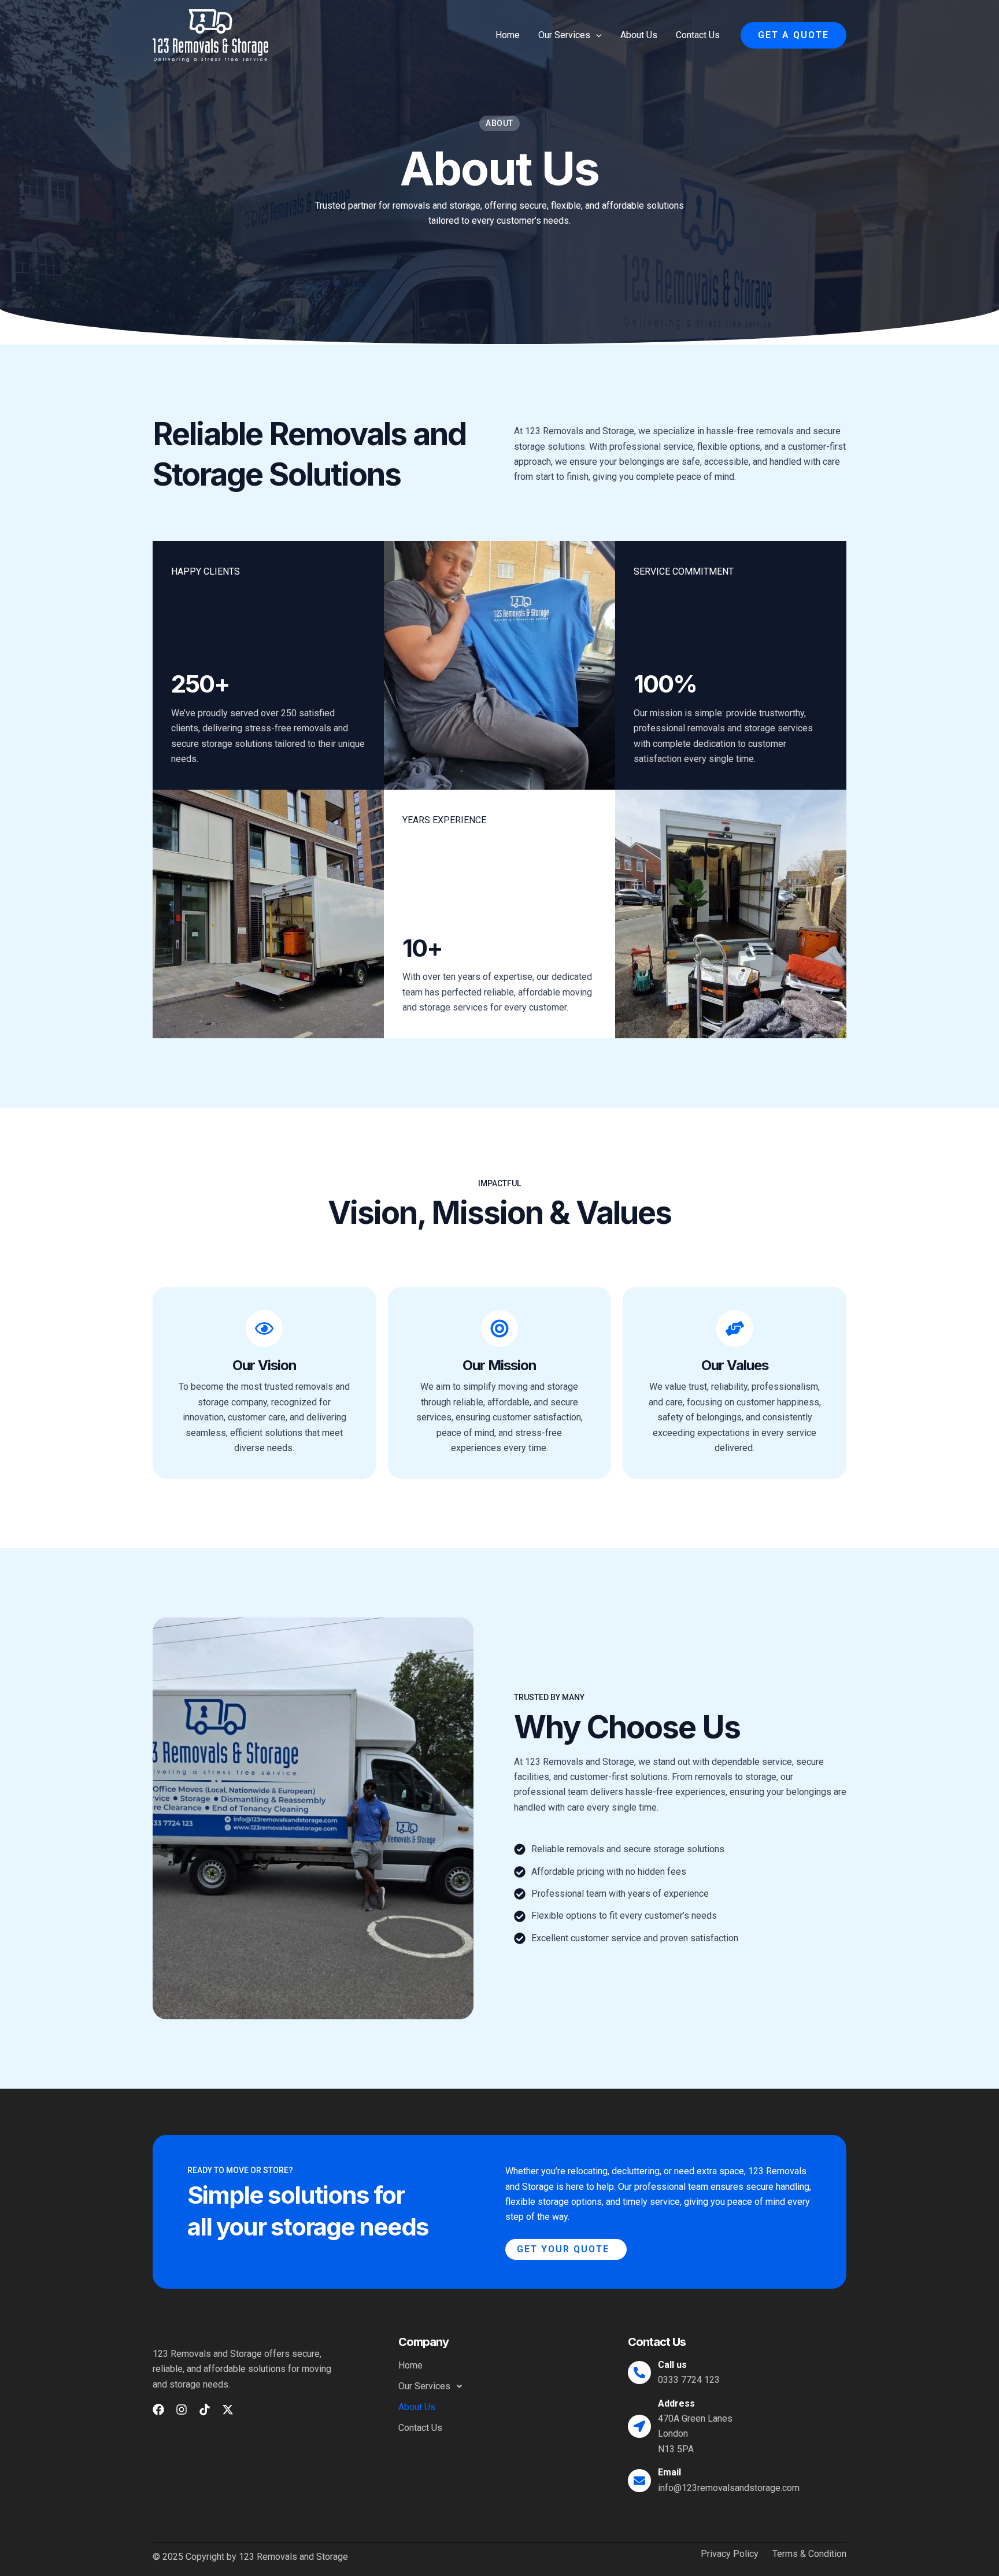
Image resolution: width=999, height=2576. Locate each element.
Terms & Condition (809, 2554)
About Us (639, 35)
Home (508, 35)
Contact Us (698, 35)
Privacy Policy (730, 2554)
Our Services (564, 35)
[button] (596, 35)
